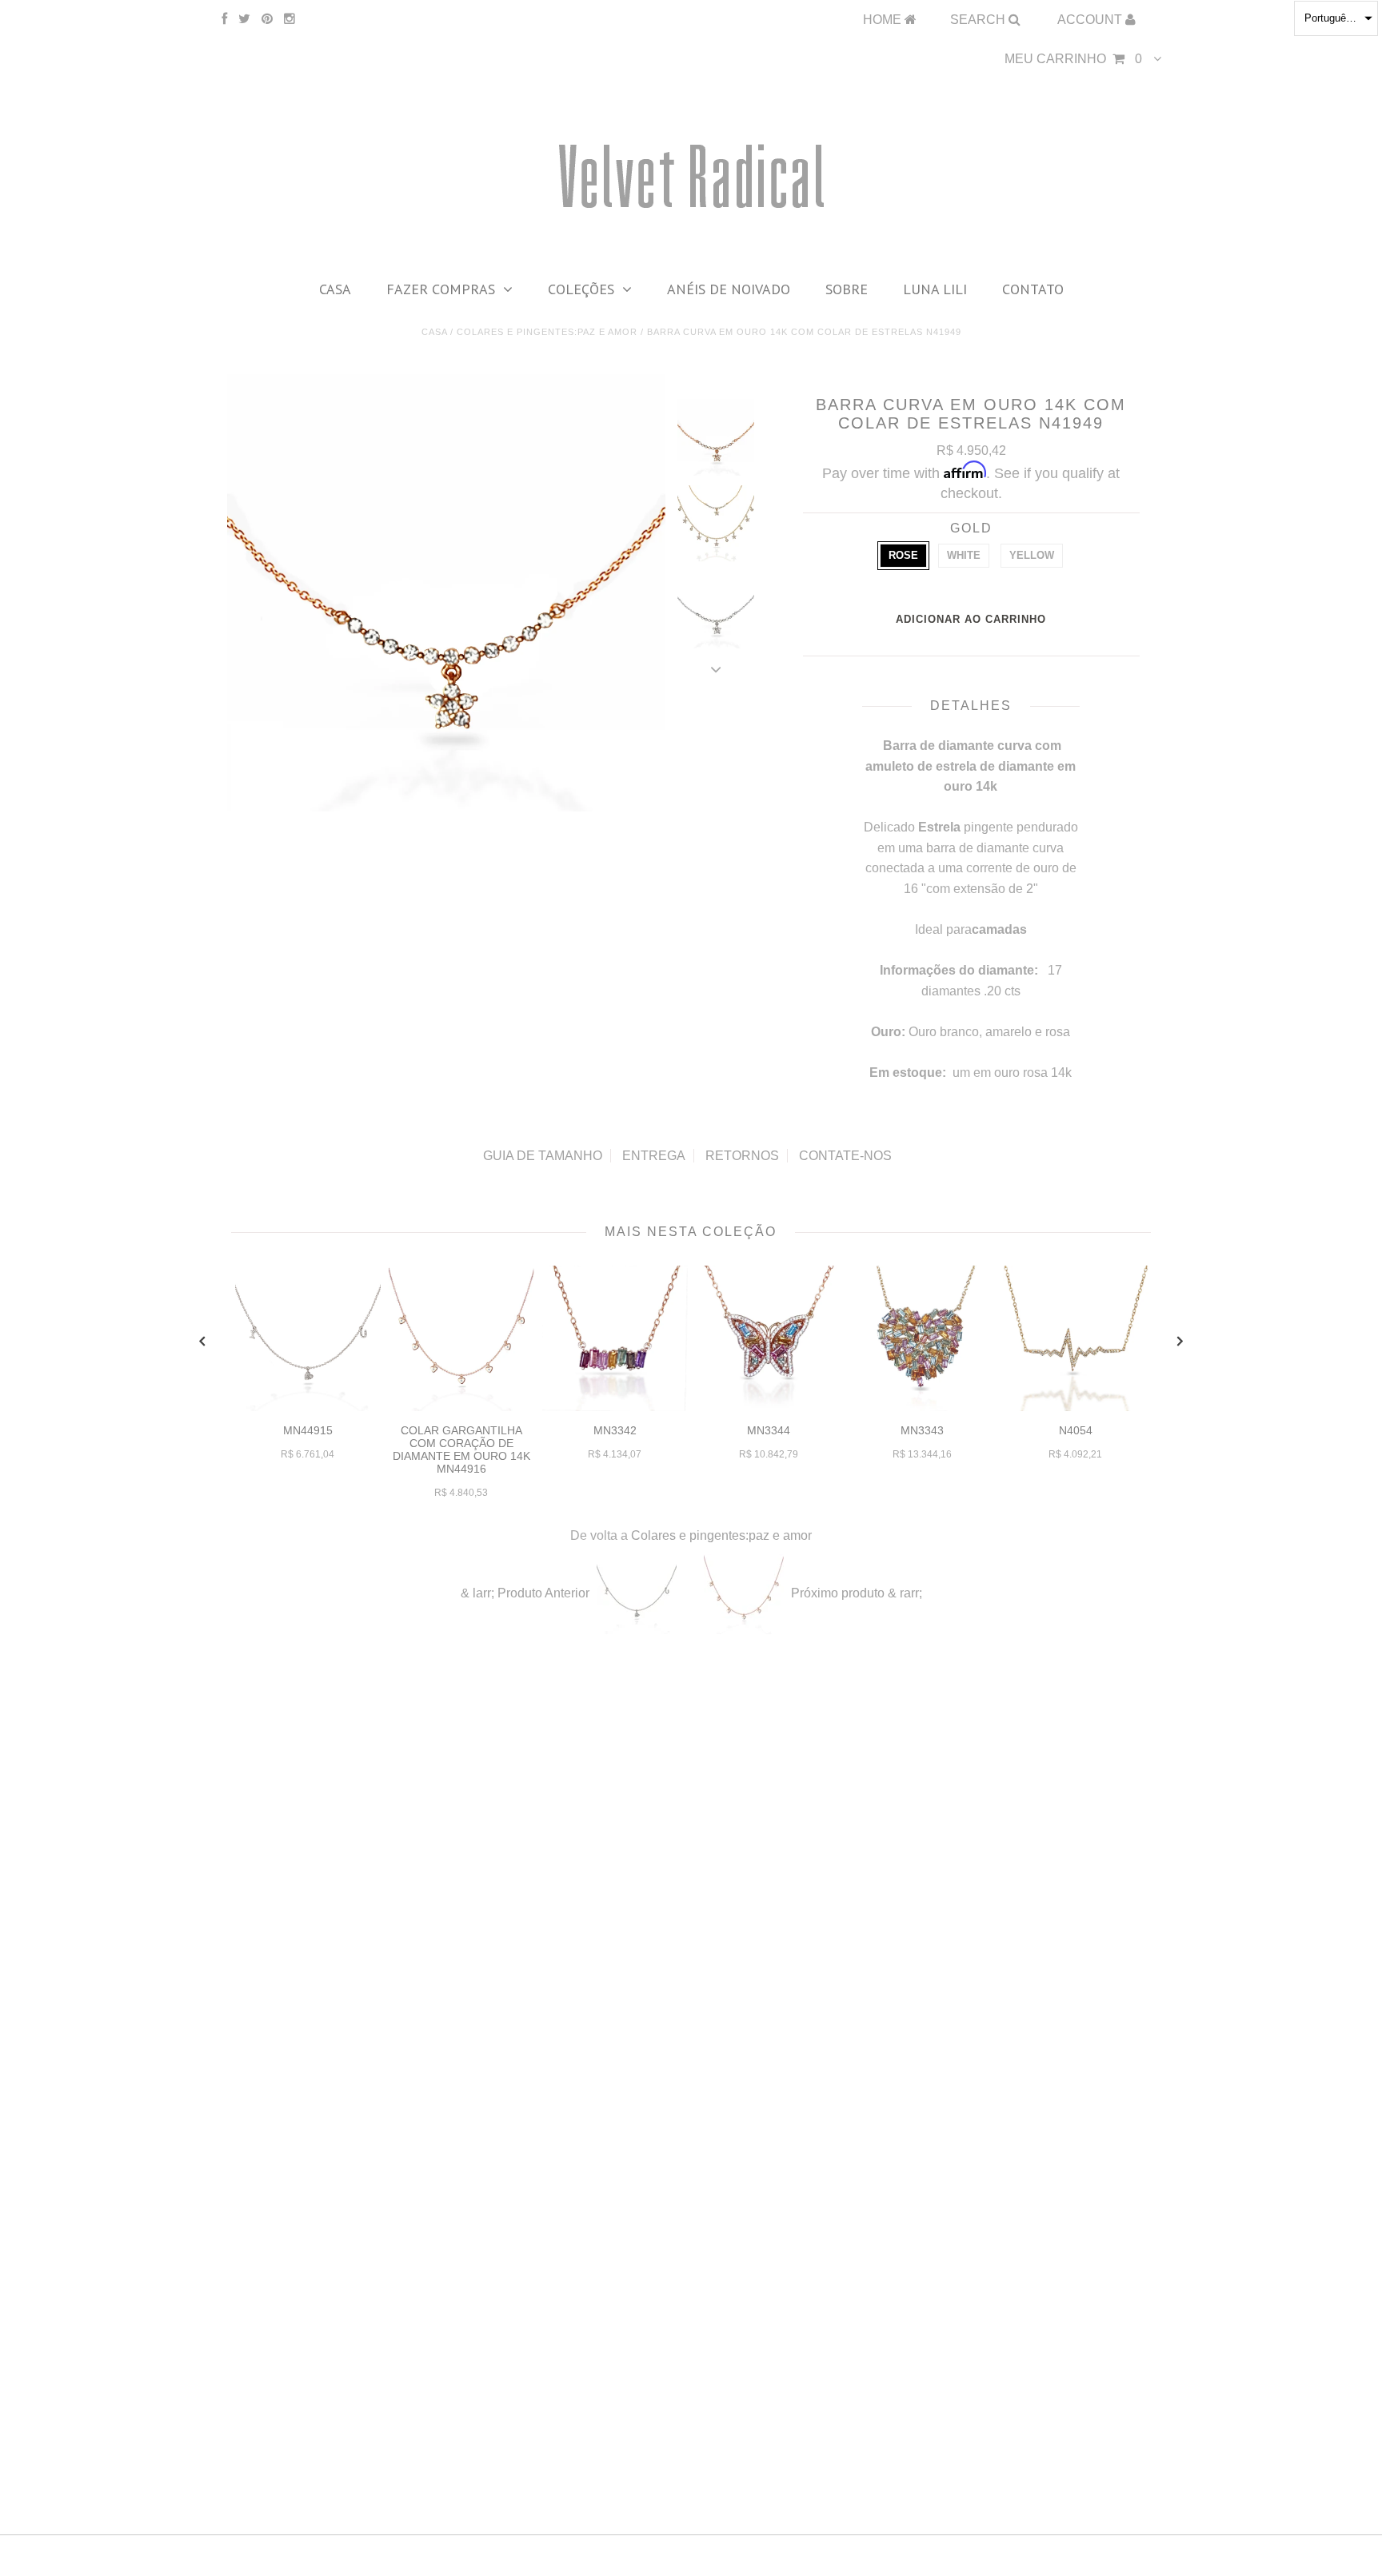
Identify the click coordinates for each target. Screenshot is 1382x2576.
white (964, 555)
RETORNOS (742, 1156)
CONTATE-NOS (845, 1156)
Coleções (581, 289)
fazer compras (441, 289)
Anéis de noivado (729, 289)
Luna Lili (935, 289)
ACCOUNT (1091, 20)
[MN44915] (308, 1407)
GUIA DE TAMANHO (543, 1156)
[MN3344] (769, 1407)
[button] (1336, 18)
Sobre (847, 289)
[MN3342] (615, 1407)
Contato (1033, 289)
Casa (335, 289)
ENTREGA (654, 1156)
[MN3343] (922, 1407)
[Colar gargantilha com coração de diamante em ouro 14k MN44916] (461, 1407)
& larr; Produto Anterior (525, 1593)
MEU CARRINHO (1073, 59)
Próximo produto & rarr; (857, 1593)
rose (903, 555)
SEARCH (979, 20)
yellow (1032, 555)
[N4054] (1076, 1407)
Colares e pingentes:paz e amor (547, 332)
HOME (884, 20)
